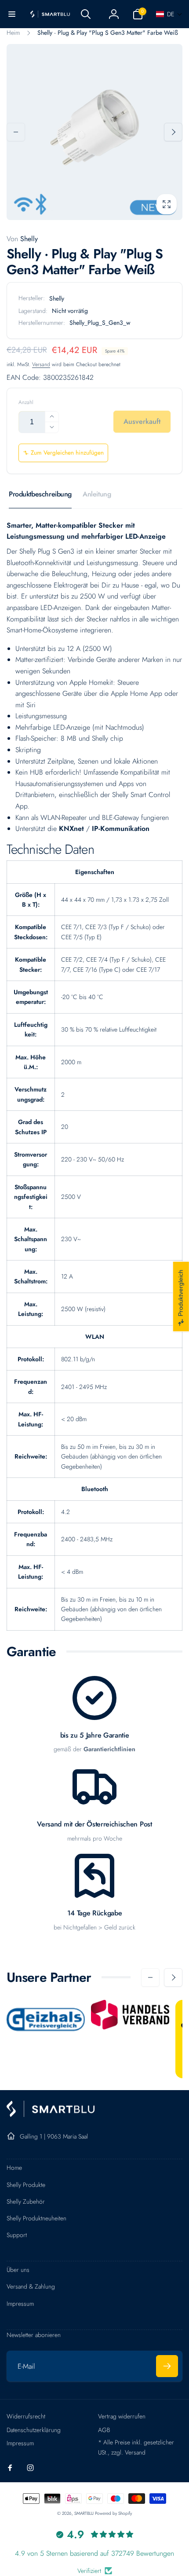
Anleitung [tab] (97, 494)
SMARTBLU (85, 2513)
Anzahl (26, 402)
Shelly (22, 239)
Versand (41, 364)
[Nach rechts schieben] (173, 132)
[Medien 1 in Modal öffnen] (94, 132)
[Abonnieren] (167, 2366)
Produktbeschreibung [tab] (40, 494)
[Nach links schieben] (16, 132)
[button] (12, 14)
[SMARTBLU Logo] (51, 2115)
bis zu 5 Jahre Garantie (95, 1736)
